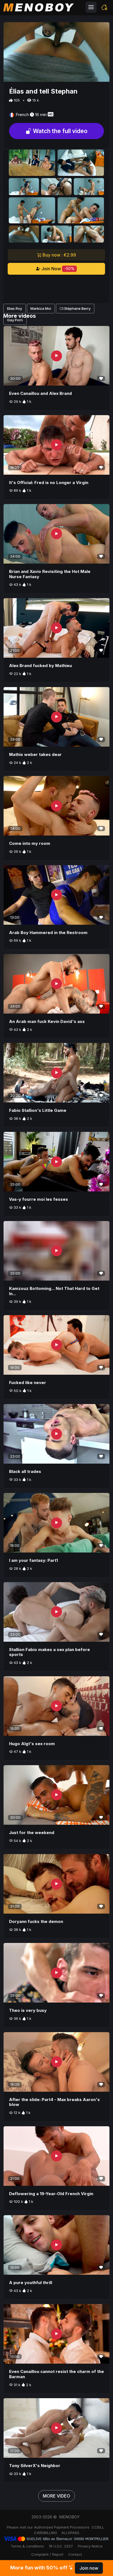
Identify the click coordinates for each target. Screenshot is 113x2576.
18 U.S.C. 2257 (61, 2546)
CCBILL (98, 2527)
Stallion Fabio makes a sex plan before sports (50, 1652)
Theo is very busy (28, 2010)
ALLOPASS (70, 2533)
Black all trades (25, 1471)
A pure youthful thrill (31, 2283)
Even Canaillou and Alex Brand (40, 393)
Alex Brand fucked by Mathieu (40, 666)
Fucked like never (28, 1383)
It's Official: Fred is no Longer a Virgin (49, 483)
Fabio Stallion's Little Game (38, 1110)
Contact (75, 2554)
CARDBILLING (46, 2533)
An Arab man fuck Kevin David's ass (47, 1021)
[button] (104, 7)
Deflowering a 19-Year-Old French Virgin (51, 2194)
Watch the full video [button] (60, 131)
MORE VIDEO (56, 2496)
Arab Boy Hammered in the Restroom (48, 933)
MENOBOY (69, 2517)
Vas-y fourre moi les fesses (39, 1199)
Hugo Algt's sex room (32, 1744)
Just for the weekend (32, 1833)
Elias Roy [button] (15, 308)
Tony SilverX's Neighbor (35, 2466)
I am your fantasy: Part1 (33, 1560)
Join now (89, 2568)
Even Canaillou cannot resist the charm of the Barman (56, 2374)
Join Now (57, 269)
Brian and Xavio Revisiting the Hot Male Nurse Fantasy (50, 574)
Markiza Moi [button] (41, 308)
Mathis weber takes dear (35, 754)
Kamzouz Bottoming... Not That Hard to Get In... (54, 1291)
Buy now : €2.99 (59, 255)
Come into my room (30, 843)
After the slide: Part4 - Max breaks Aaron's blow (54, 2102)
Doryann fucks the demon (36, 1921)
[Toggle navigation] (91, 7)
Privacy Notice (90, 2546)
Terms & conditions (27, 2546)
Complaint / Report (47, 2554)
